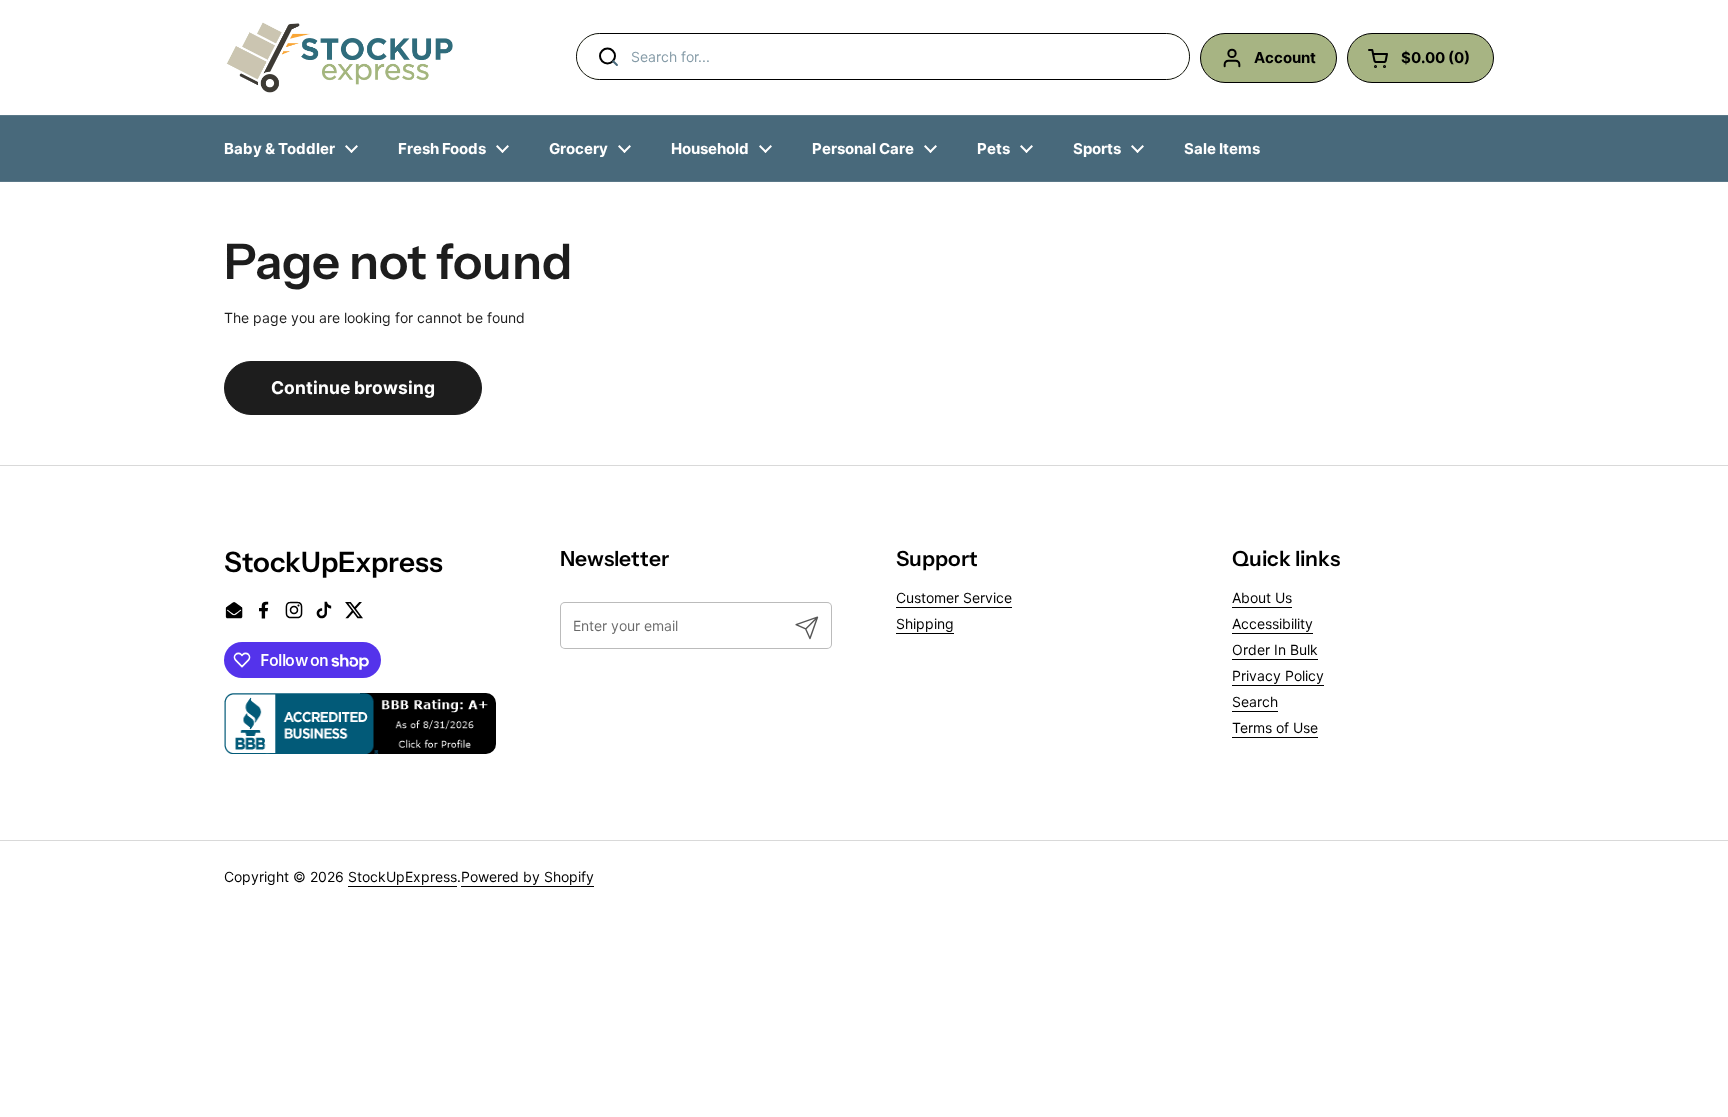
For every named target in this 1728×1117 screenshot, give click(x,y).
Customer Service (954, 597)
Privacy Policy (1278, 675)
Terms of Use (1275, 727)
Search (1255, 701)
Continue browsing (353, 387)
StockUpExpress (402, 876)
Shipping (925, 623)
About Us (1262, 597)
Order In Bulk (1275, 649)
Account (1285, 57)
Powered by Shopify (527, 876)
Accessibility (1272, 623)
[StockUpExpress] (340, 57)
